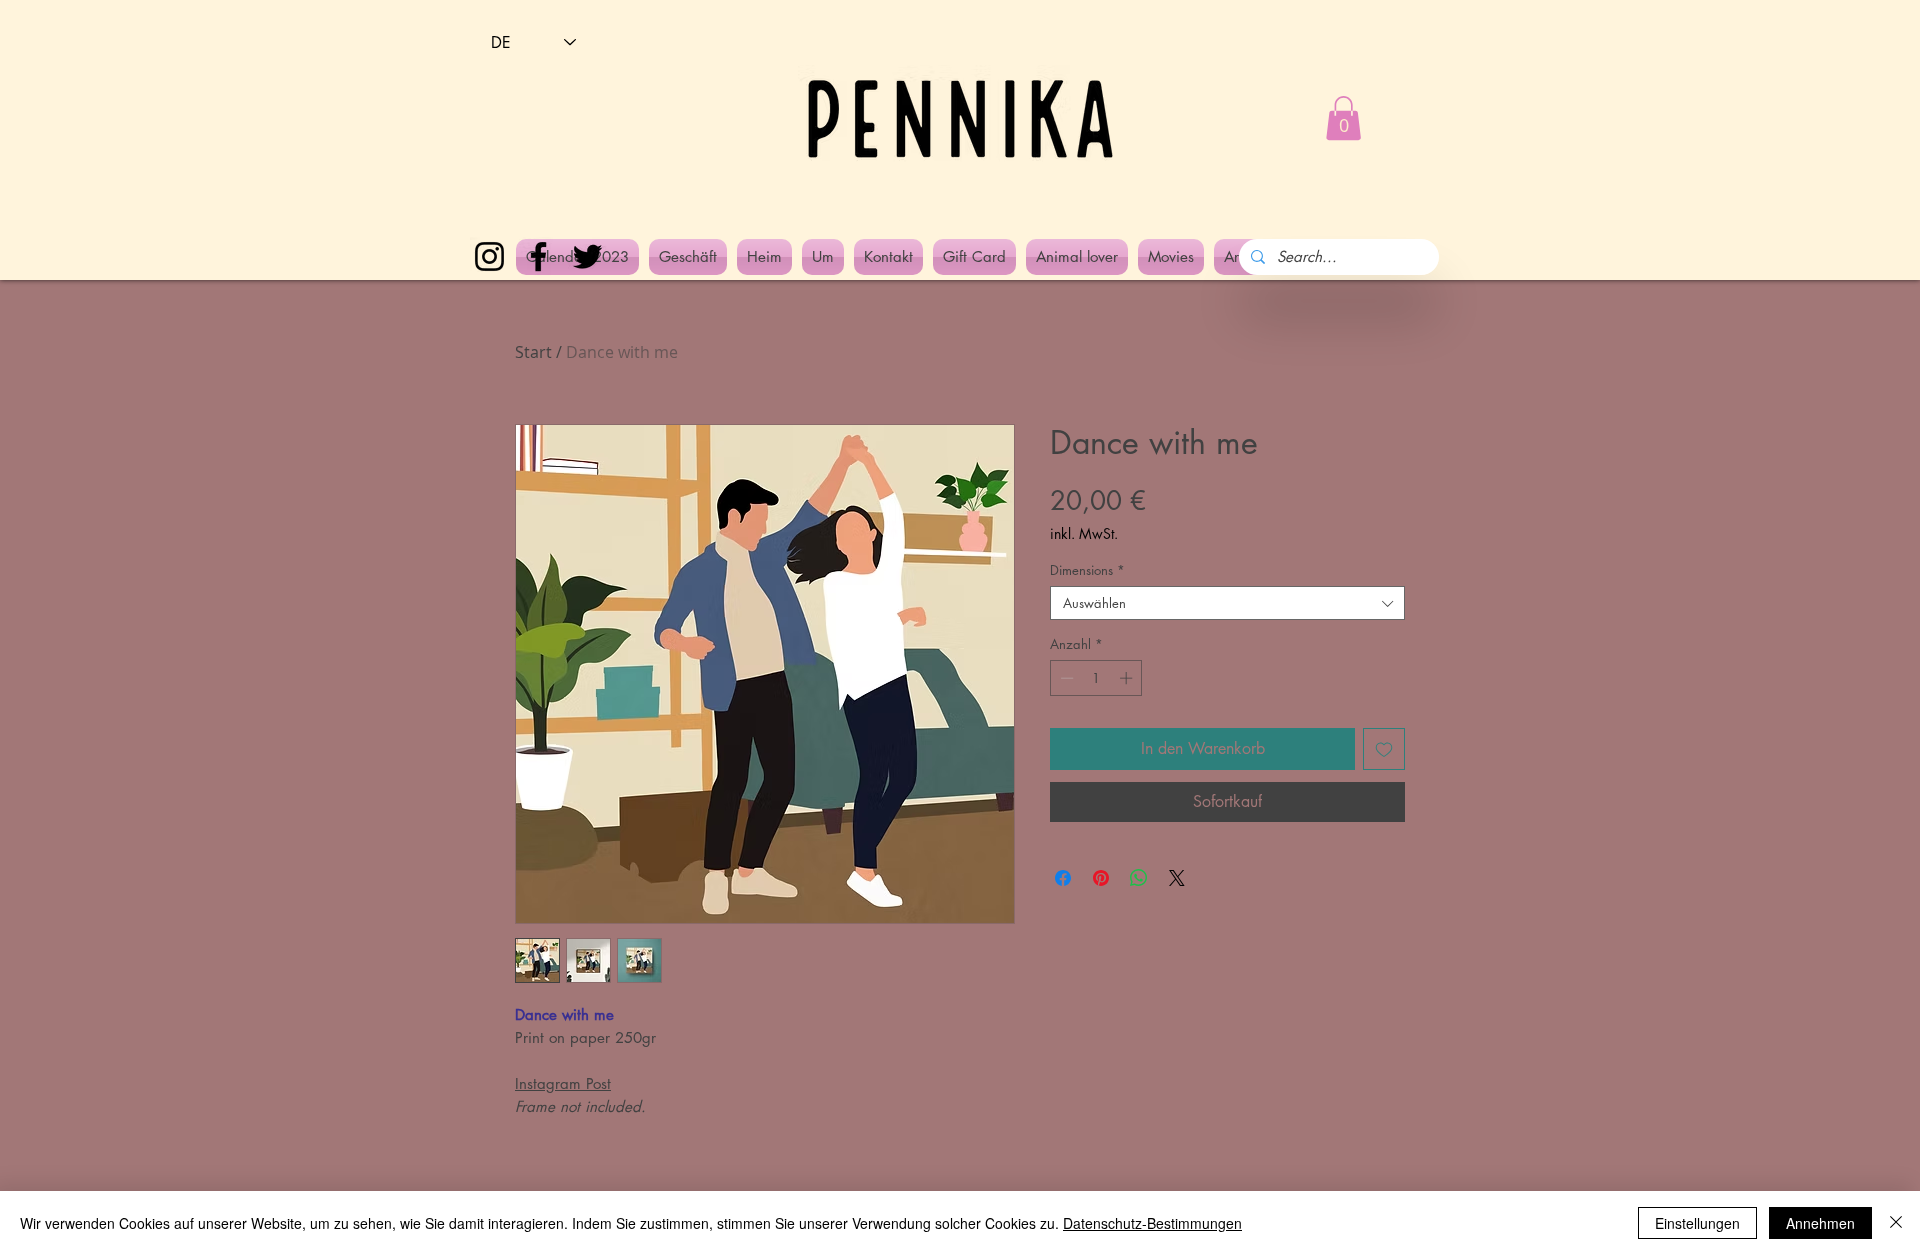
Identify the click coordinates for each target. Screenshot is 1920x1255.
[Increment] (1128, 678)
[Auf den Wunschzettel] (1384, 749)
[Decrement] (1065, 678)
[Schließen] (1896, 1223)
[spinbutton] (1096, 678)
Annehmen (1820, 1223)
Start (533, 352)
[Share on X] (1177, 878)
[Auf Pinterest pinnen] (1101, 878)
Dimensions (1087, 570)
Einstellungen (1697, 1223)
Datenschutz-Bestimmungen (1152, 1223)
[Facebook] (538, 256)
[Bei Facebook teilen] (1063, 878)
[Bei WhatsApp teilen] (1139, 878)
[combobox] (1227, 603)
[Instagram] (489, 256)
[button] (1343, 118)
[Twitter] (587, 256)
